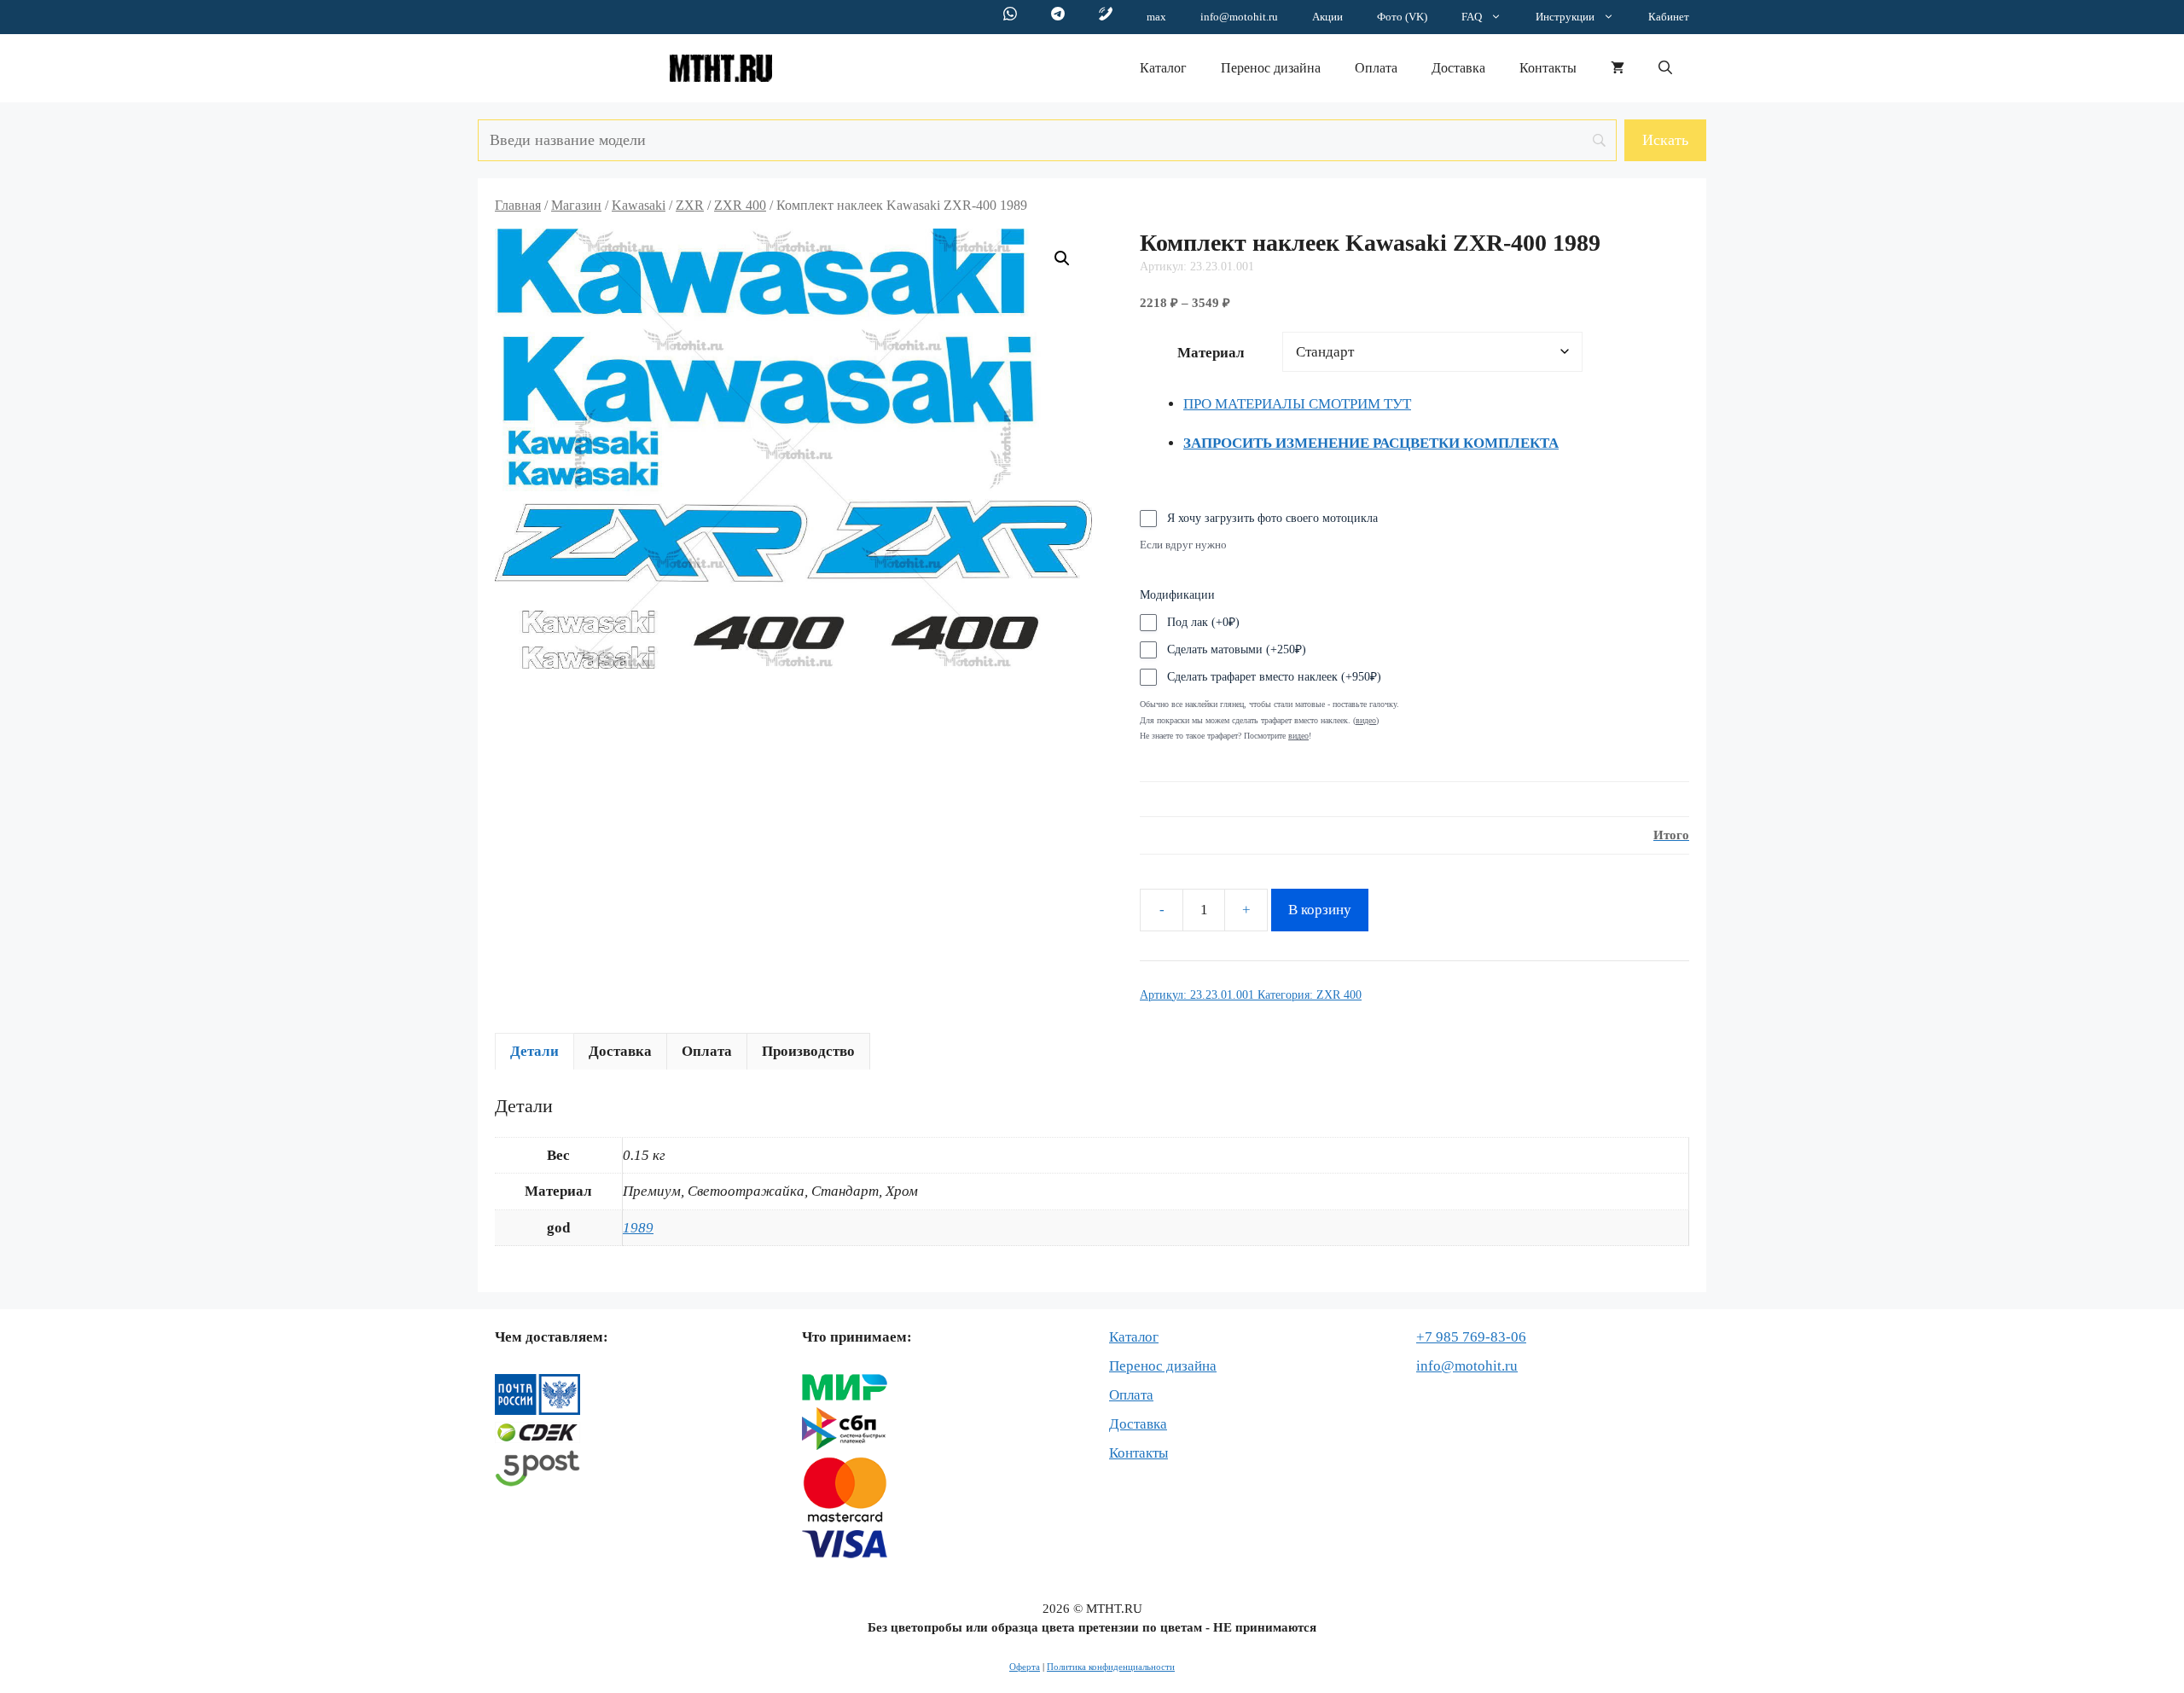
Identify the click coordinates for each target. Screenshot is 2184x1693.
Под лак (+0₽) (1203, 622)
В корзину (1320, 910)
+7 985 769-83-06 (1471, 1337)
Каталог (1163, 68)
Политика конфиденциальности (1111, 1667)
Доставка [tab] (620, 1051)
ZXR (690, 205)
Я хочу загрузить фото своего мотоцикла (1272, 518)
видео (1298, 736)
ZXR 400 (740, 205)
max (1156, 17)
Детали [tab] (534, 1051)
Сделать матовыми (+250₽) (1237, 649)
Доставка (1458, 68)
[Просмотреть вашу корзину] (1618, 68)
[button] (1665, 68)
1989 (638, 1228)
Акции (1327, 17)
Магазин (576, 205)
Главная (518, 205)
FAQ (1472, 17)
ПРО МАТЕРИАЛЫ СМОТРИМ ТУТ (1297, 404)
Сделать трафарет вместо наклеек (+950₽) (1274, 677)
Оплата (1376, 68)
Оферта (1025, 1667)
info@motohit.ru (1239, 17)
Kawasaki (639, 205)
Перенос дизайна (1271, 68)
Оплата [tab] (707, 1051)
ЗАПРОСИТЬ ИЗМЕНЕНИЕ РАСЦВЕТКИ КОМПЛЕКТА (1371, 443)
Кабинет (1669, 17)
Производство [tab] (808, 1051)
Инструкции (1565, 17)
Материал (1211, 353)
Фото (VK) (1402, 17)
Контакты (1548, 68)
